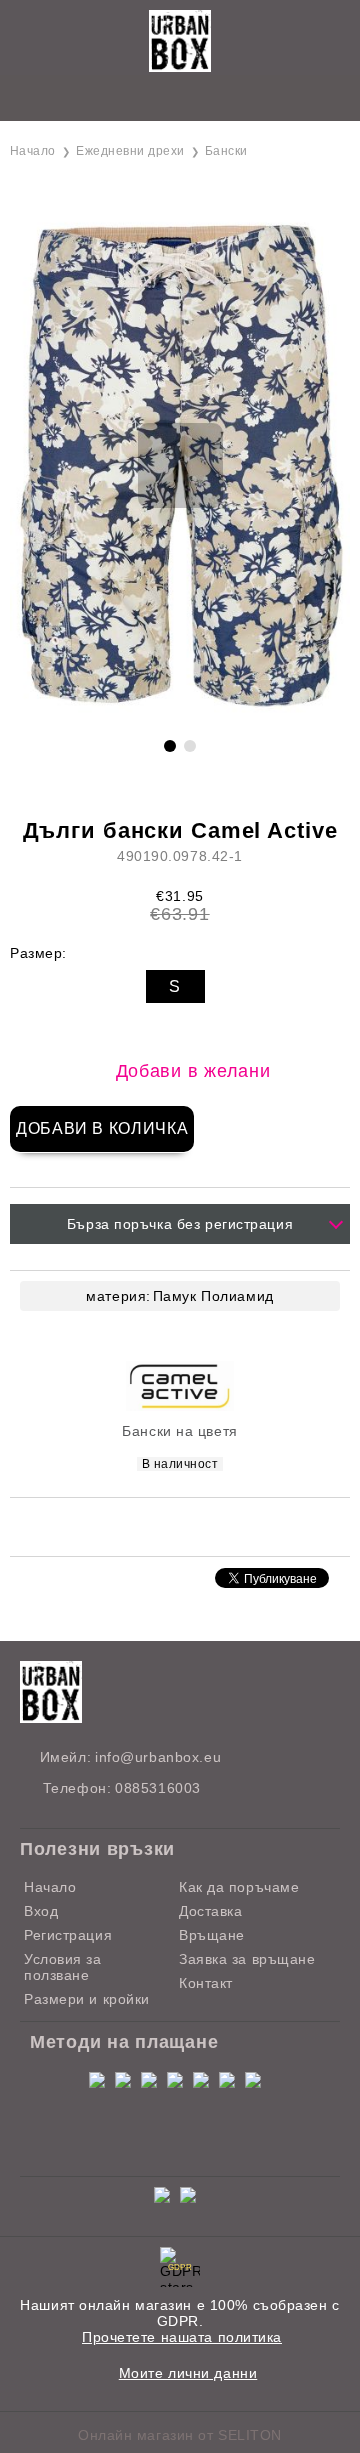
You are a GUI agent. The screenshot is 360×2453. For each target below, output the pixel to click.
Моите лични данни (188, 2373)
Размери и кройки (87, 1999)
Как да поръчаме (239, 1887)
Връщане (212, 1935)
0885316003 (158, 1788)
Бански (226, 151)
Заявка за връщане (247, 1959)
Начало (33, 151)
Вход (41, 1911)
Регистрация (68, 1935)
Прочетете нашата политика (182, 2337)
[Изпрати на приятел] (154, 1525)
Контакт (206, 1983)
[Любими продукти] (157, 99)
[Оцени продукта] (201, 1525)
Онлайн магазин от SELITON (180, 2435)
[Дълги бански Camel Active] (180, 714)
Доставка (210, 1911)
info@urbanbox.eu (158, 1757)
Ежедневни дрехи (130, 151)
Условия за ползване (63, 1967)
